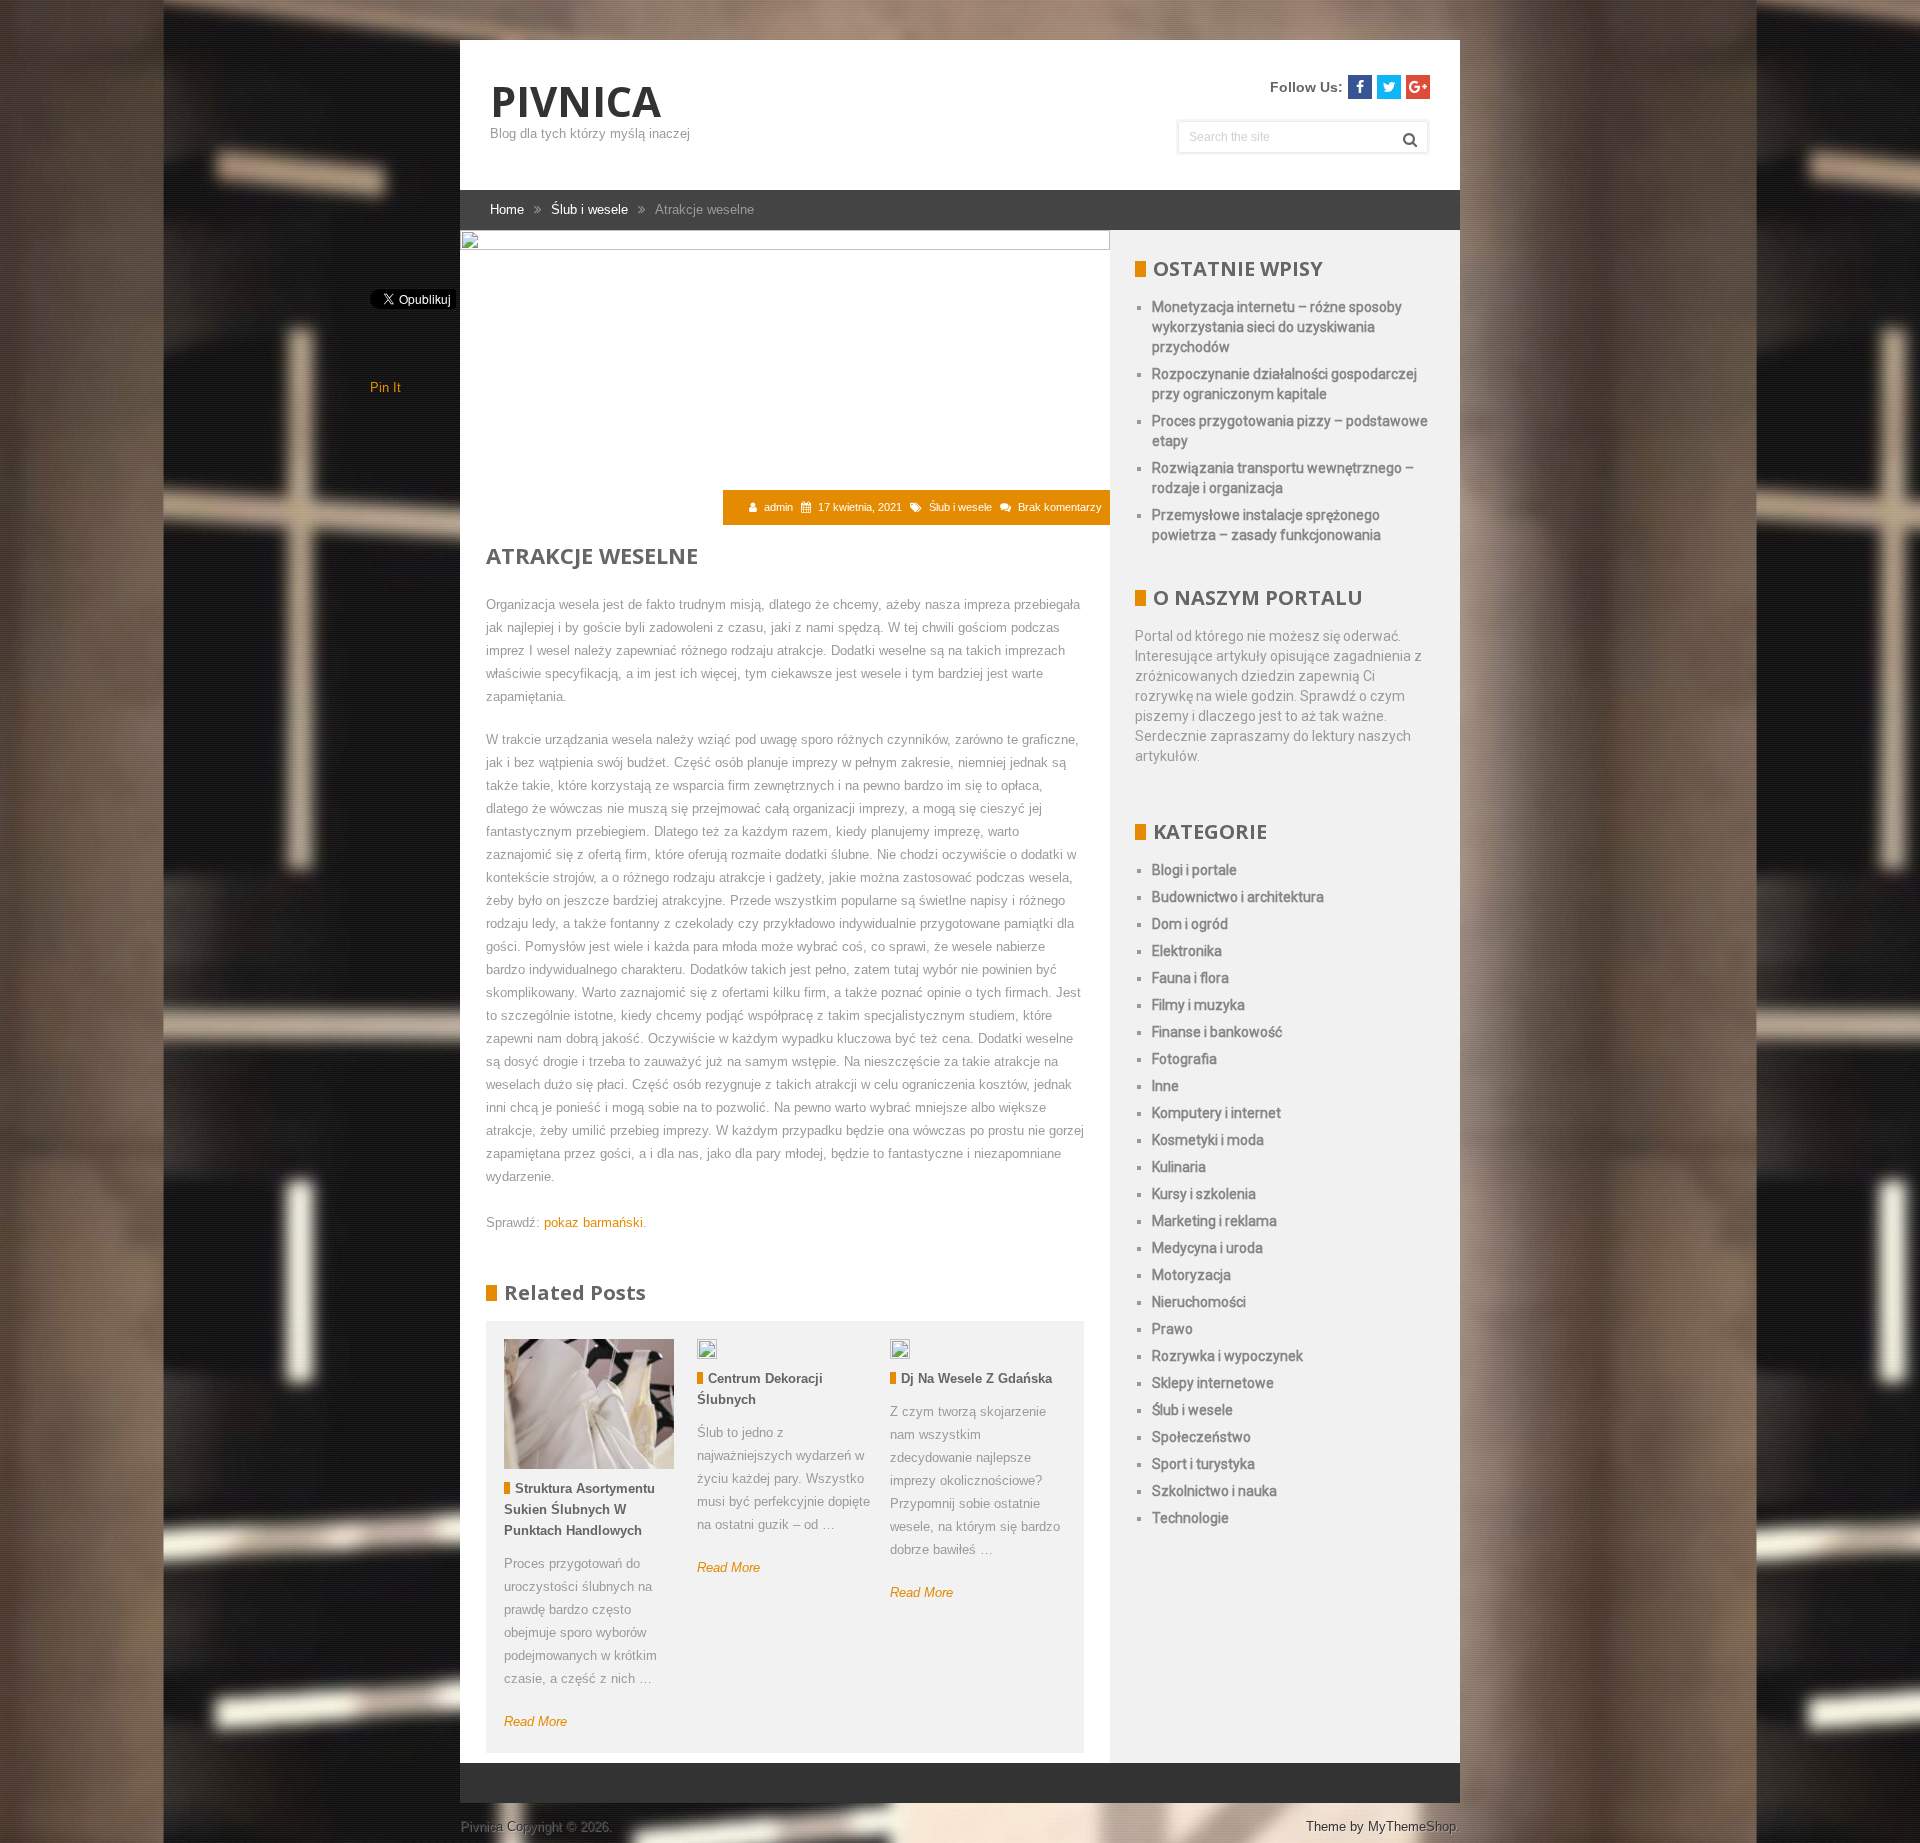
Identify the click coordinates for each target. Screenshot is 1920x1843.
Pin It (385, 387)
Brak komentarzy (1060, 507)
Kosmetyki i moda (1208, 1140)
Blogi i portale (1194, 870)
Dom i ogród (1190, 924)
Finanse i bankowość (1217, 1032)
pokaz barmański (593, 1222)
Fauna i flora (1190, 978)
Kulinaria (1179, 1167)
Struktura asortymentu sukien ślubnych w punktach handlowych (579, 1509)
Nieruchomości (1199, 1302)
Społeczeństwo (1201, 1437)
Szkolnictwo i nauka (1214, 1491)
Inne (1165, 1086)
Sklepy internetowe (1213, 1383)
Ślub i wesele (960, 507)
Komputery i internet (1216, 1113)
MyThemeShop (1412, 1826)
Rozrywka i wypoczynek (1227, 1356)
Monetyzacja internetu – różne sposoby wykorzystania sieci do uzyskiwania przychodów (1277, 327)
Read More (535, 1721)
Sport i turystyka (1203, 1464)
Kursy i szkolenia (1204, 1194)
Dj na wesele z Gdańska (976, 1378)
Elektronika (1187, 951)
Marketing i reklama (1214, 1221)
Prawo (1172, 1329)
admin (778, 507)
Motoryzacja (1191, 1275)
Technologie (1190, 1518)
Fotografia (1184, 1059)
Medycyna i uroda (1207, 1248)
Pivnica (575, 101)
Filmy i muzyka (1198, 1005)
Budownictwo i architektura (1238, 897)
